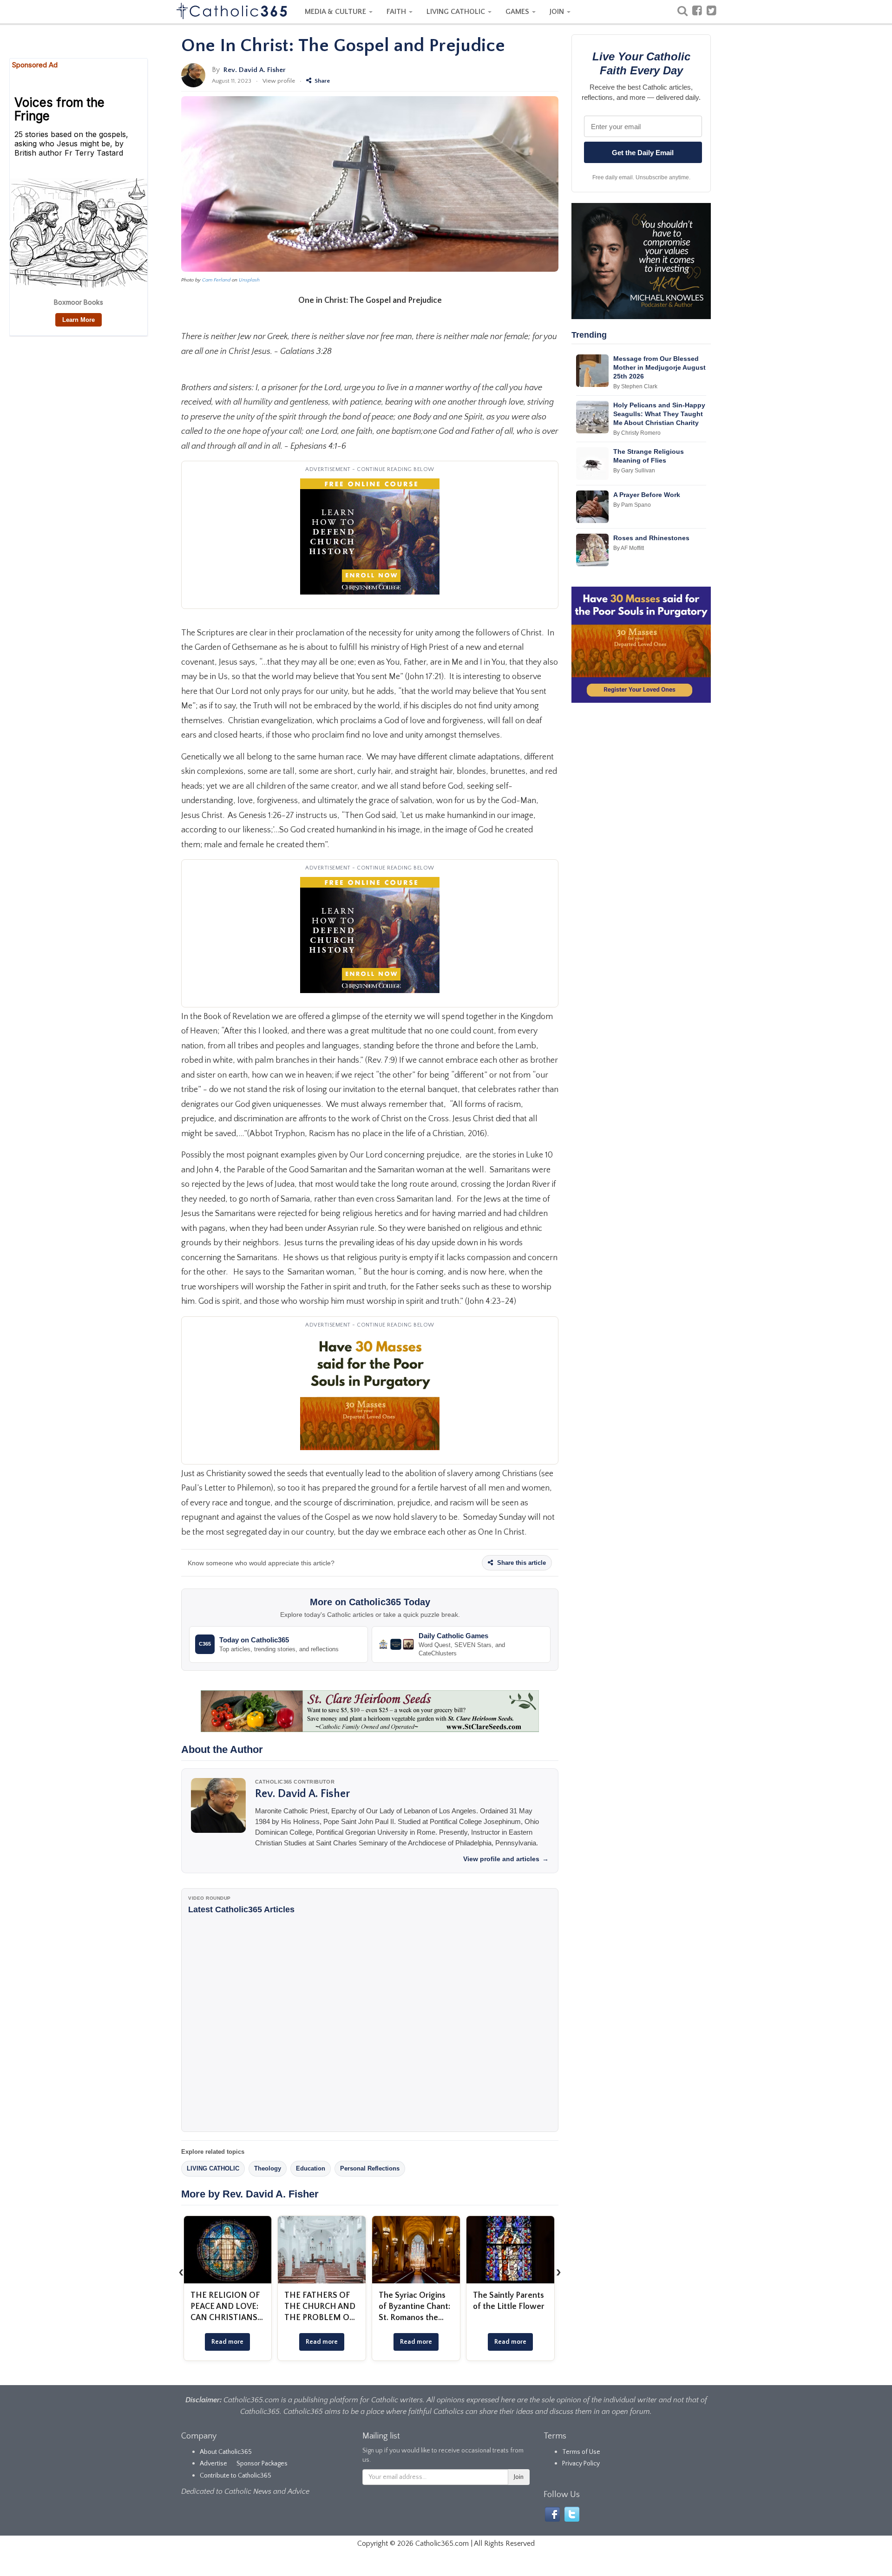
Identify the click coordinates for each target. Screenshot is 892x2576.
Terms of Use (581, 2452)
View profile (279, 81)
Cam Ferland (216, 280)
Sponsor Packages (262, 2464)
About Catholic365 (226, 2452)
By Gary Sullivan (634, 471)
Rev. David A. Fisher (255, 70)
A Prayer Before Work (647, 495)
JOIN (558, 12)
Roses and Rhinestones (651, 538)
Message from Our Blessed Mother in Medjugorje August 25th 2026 (659, 367)
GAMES (518, 12)
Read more (227, 2342)
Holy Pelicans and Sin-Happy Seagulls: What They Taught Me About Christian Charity (659, 414)
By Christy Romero (637, 433)
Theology (268, 2168)
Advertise (213, 2464)
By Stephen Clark (635, 386)
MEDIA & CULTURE (336, 12)
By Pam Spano (632, 505)
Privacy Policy (581, 2464)
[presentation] (181, 2272)
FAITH (397, 12)
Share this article (521, 1563)
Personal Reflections (370, 2168)
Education (311, 2168)
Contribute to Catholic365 (236, 2476)
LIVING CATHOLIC (457, 12)
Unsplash (249, 280)
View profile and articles (506, 1859)
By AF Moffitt (629, 548)
